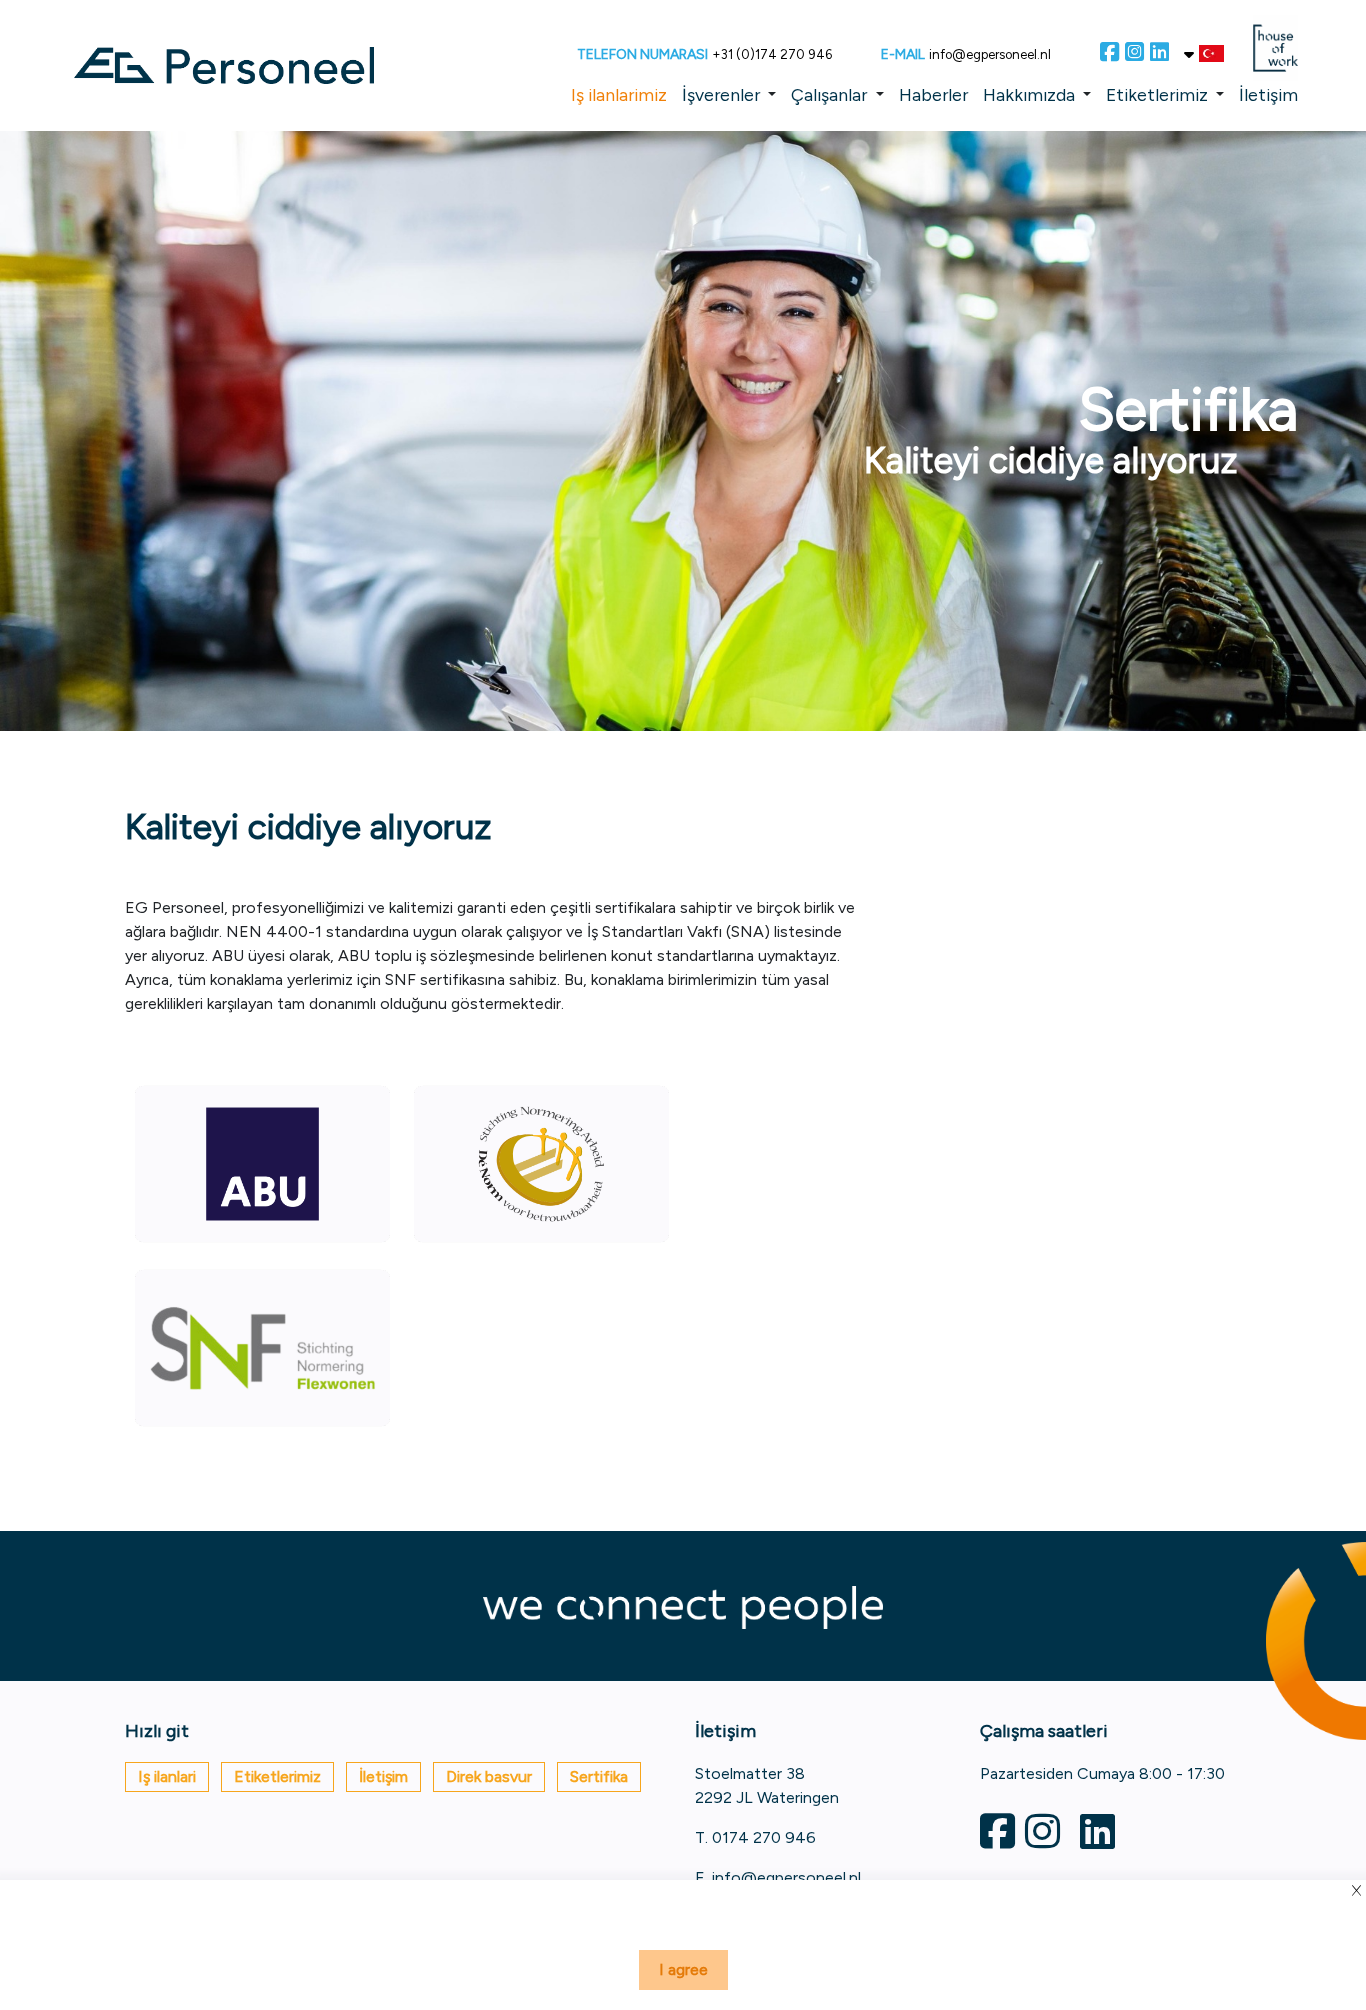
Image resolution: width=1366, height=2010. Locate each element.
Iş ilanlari (167, 1776)
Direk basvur (489, 1776)
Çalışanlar (829, 94)
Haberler (933, 94)
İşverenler (721, 94)
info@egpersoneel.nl (990, 54)
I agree (683, 1969)
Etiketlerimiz (1157, 94)
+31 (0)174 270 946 (772, 54)
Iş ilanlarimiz (619, 94)
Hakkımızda (1029, 94)
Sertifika (599, 1776)
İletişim (1268, 94)
